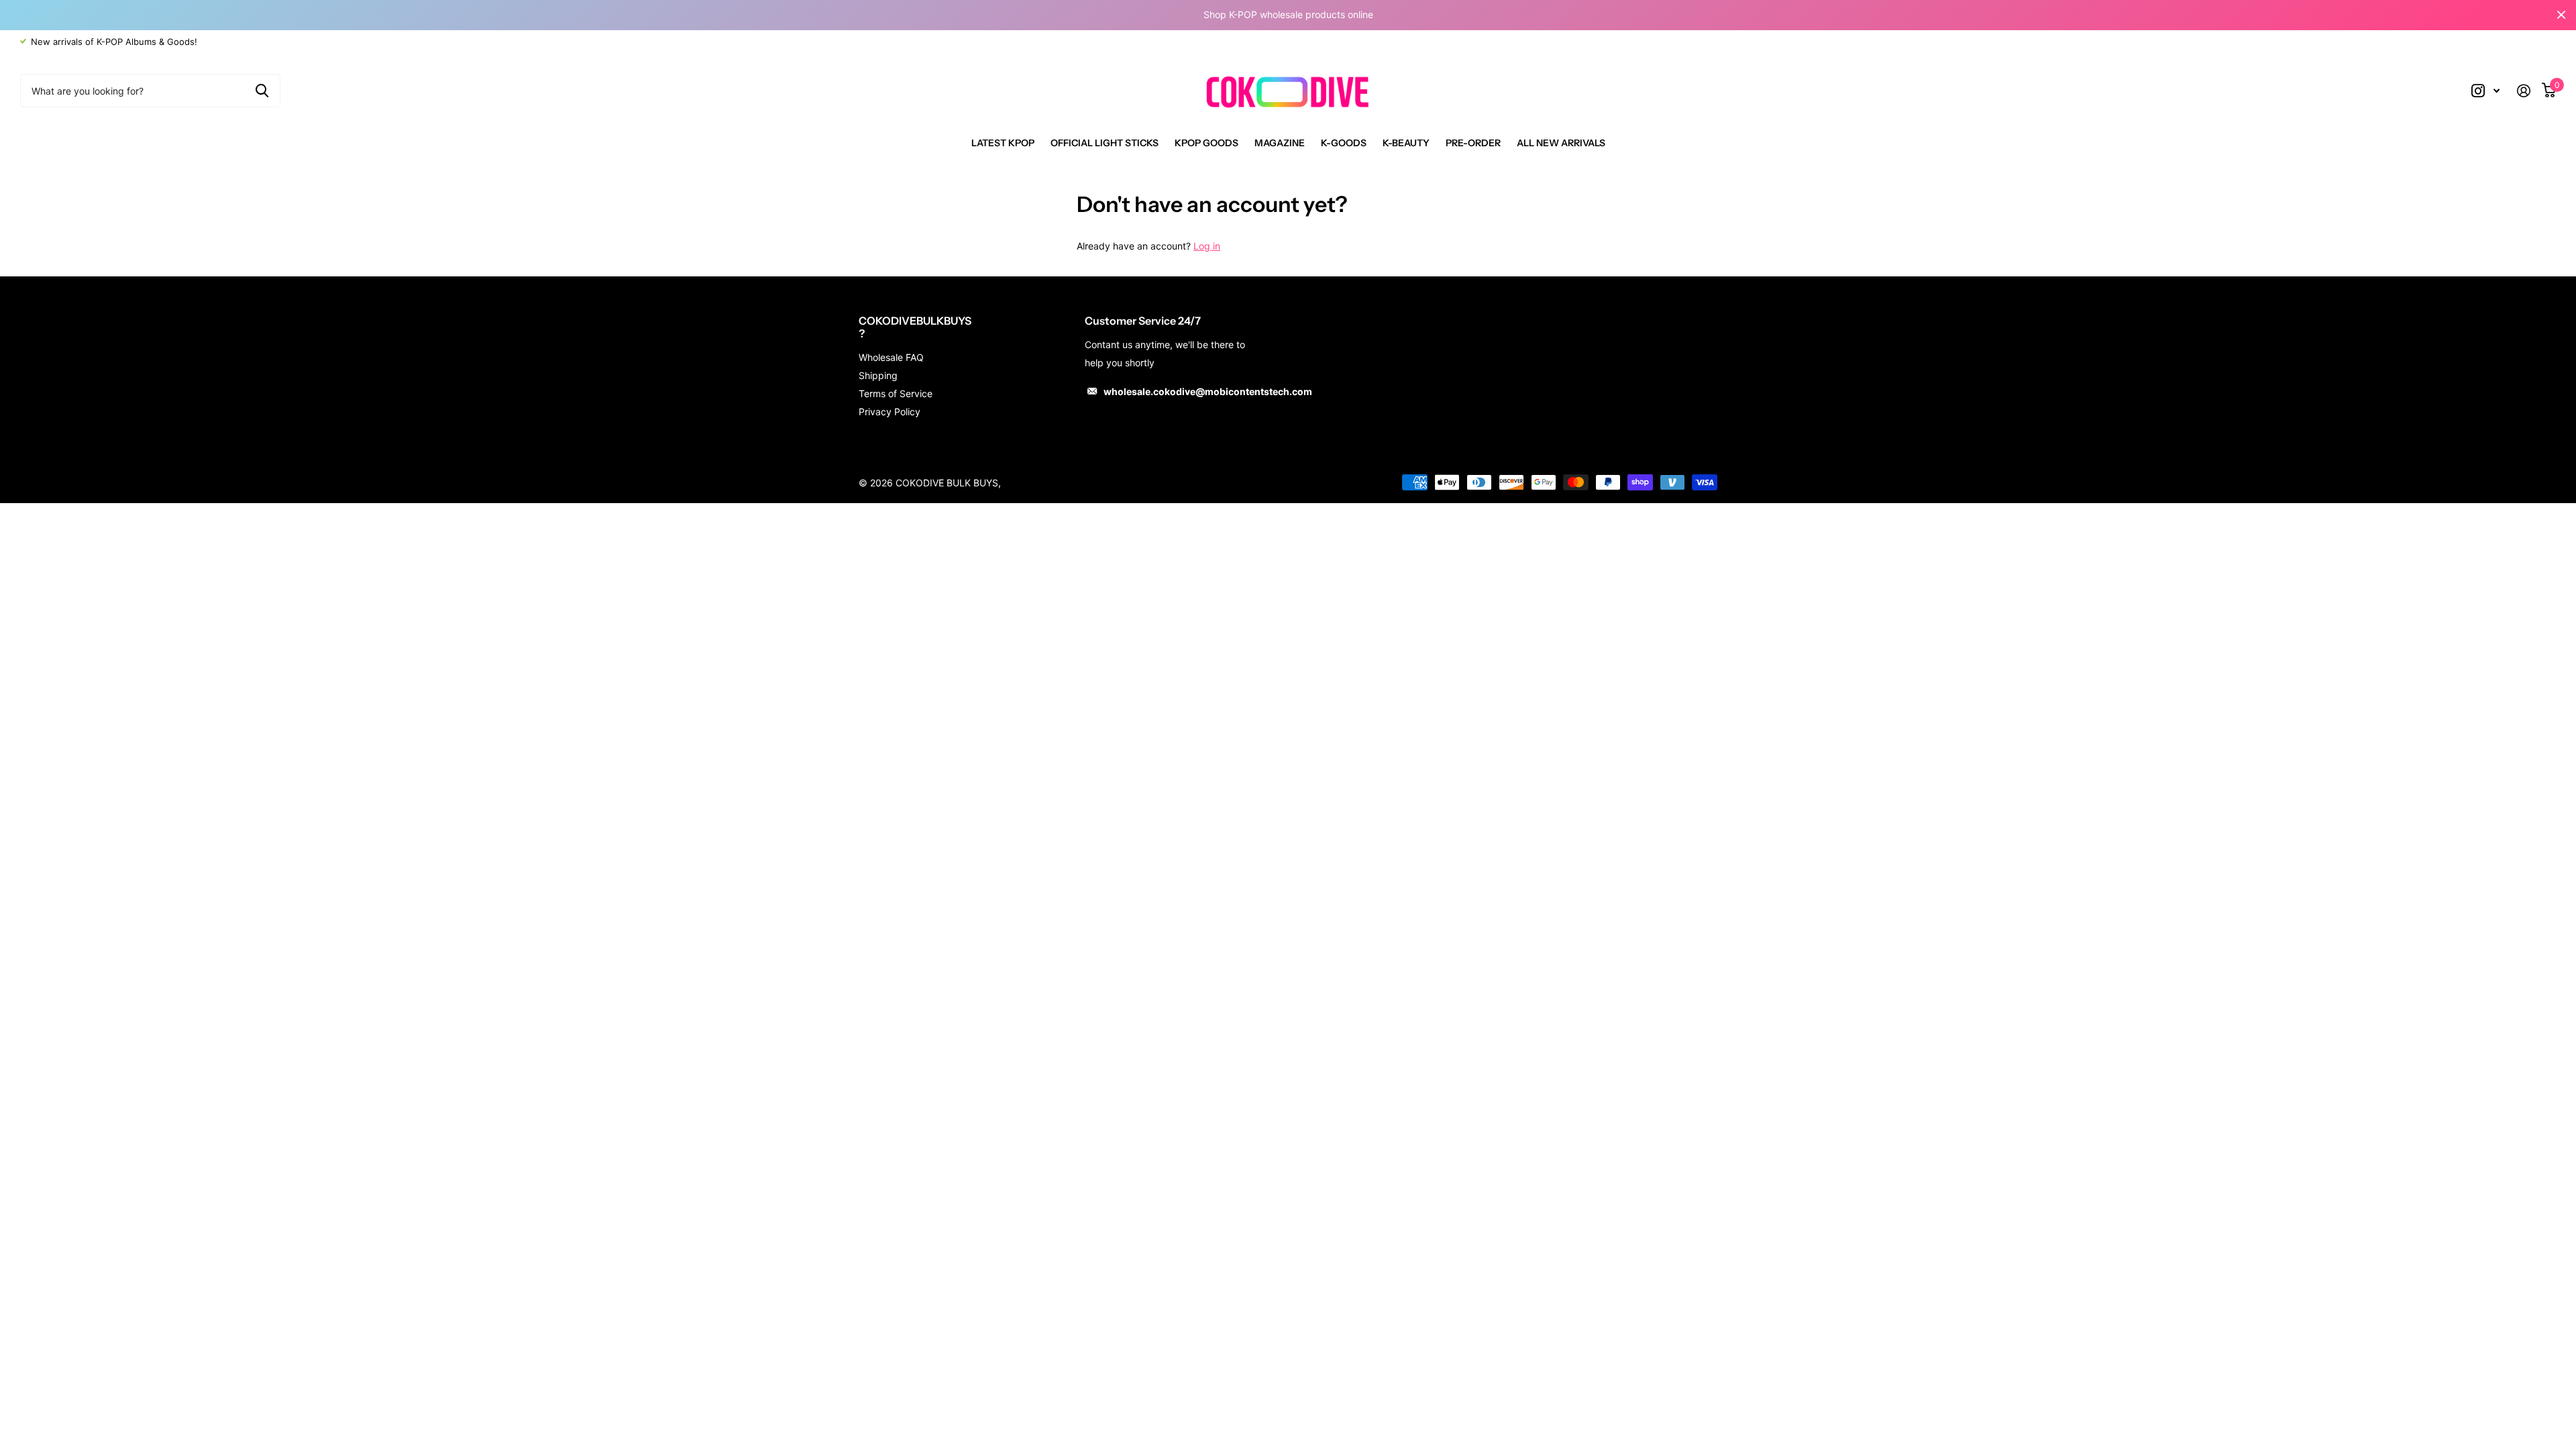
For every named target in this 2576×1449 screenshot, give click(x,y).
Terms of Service (896, 393)
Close (2561, 15)
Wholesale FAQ (891, 357)
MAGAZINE (1280, 143)
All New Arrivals (1561, 143)
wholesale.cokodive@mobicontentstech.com (1208, 391)
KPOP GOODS (1206, 143)
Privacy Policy (890, 412)
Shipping (878, 375)
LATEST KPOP (1003, 143)
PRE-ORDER (1473, 143)
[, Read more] (2485, 91)
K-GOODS (1344, 143)
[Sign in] (2529, 91)
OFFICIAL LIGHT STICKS (1105, 143)
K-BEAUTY (1406, 143)
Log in (1207, 246)
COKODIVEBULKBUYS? (915, 327)
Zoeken (262, 91)
